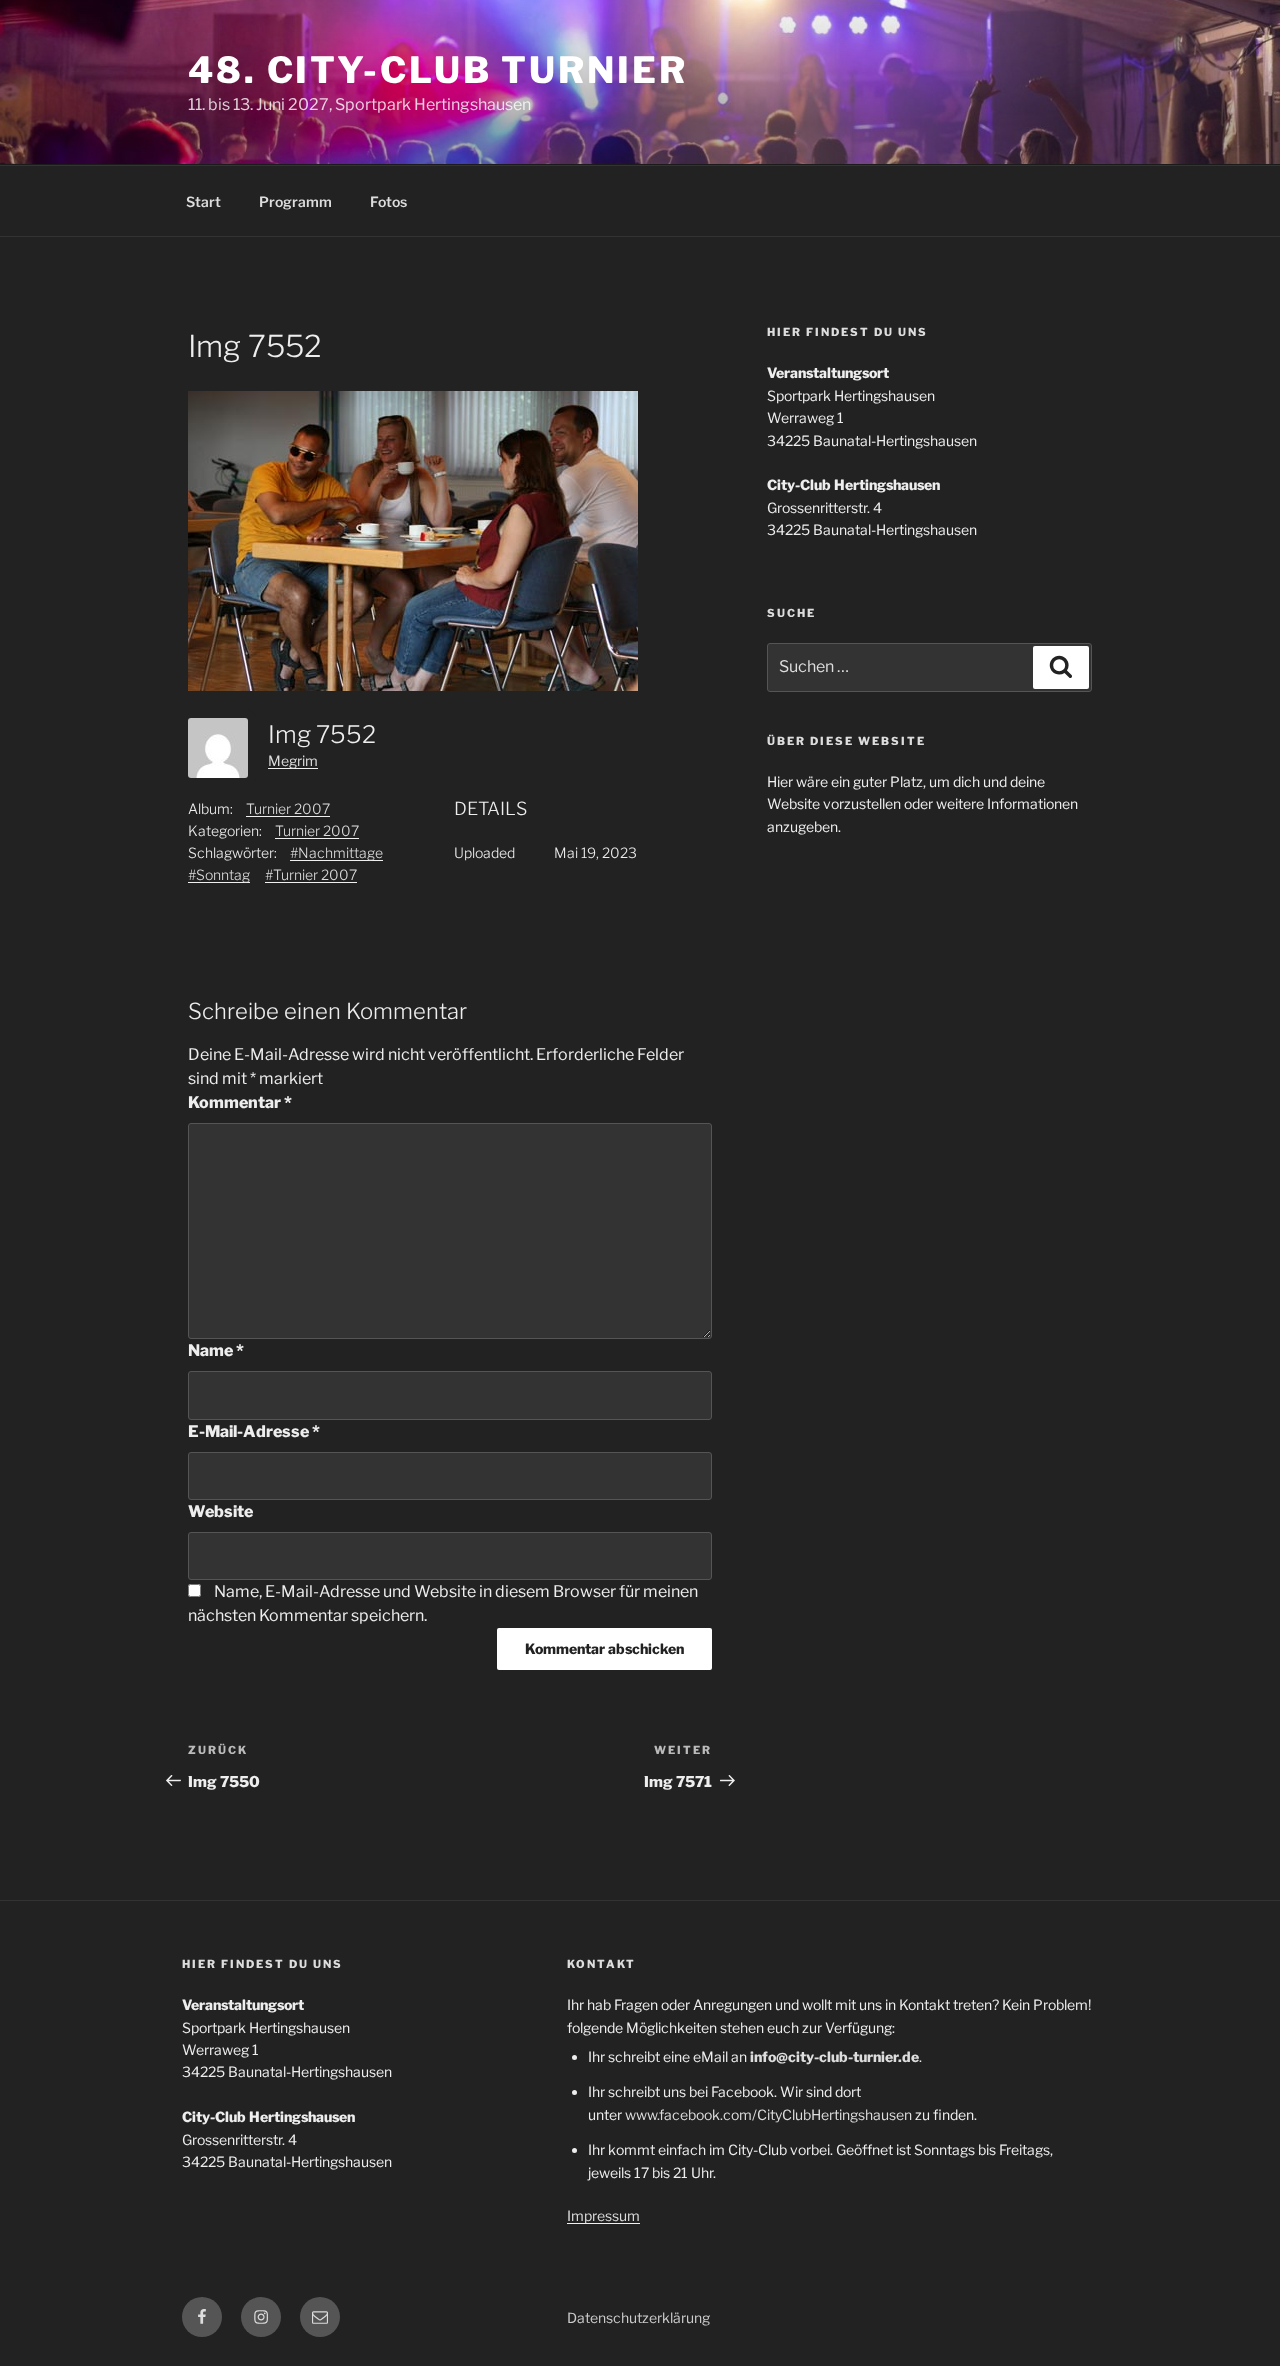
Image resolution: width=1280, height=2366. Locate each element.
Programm (295, 201)
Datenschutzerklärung (638, 2317)
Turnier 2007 (288, 808)
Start (203, 201)
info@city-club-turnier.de (834, 2056)
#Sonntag (219, 874)
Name (216, 1350)
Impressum (603, 2215)
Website (220, 1511)
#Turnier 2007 (311, 874)
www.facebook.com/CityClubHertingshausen (768, 2114)
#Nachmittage (336, 852)
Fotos (388, 201)
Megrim (293, 760)
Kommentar (240, 1102)
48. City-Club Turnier (437, 70)
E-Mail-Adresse (254, 1431)
